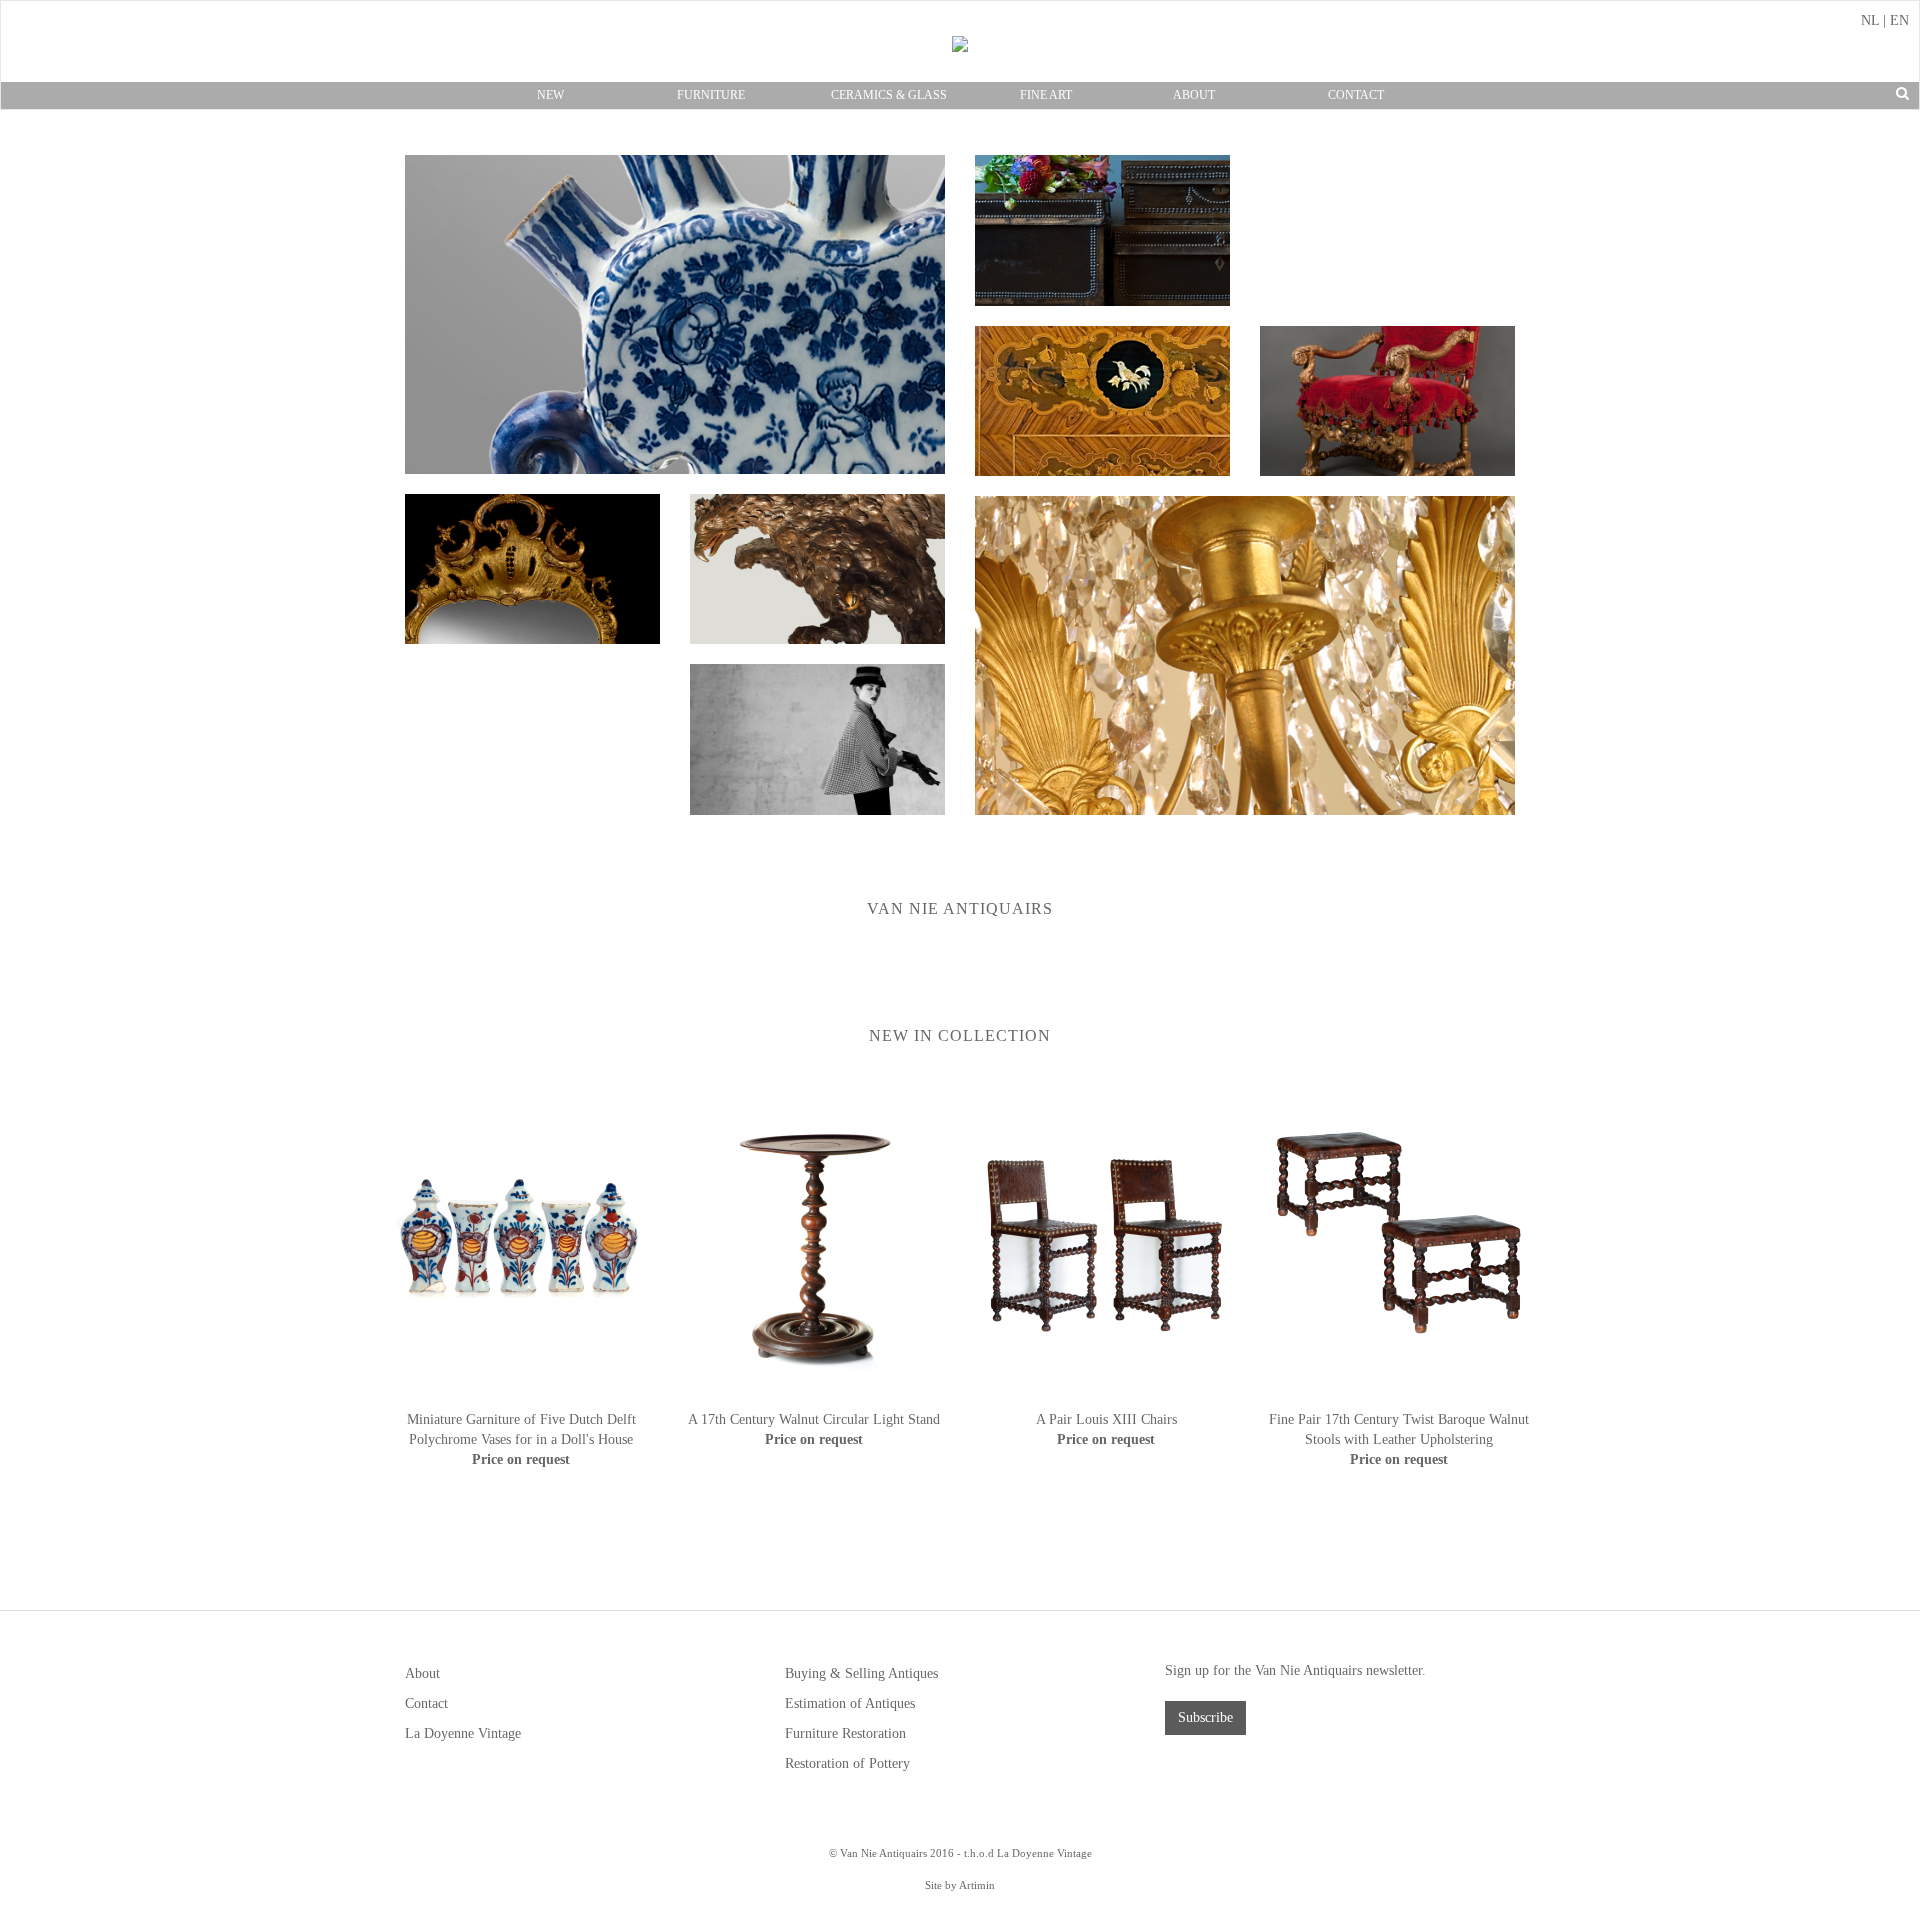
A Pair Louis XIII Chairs (1106, 1419)
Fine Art (1046, 95)
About (1194, 95)
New (550, 95)
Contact (1356, 95)
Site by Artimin (960, 1885)
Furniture (711, 95)
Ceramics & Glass (889, 95)
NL (1870, 20)
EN (1899, 20)
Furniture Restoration (845, 1733)
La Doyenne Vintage (463, 1733)
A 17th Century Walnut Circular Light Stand (814, 1419)
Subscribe (1205, 1717)
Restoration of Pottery (847, 1763)
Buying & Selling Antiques (861, 1673)
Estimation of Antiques (850, 1703)
